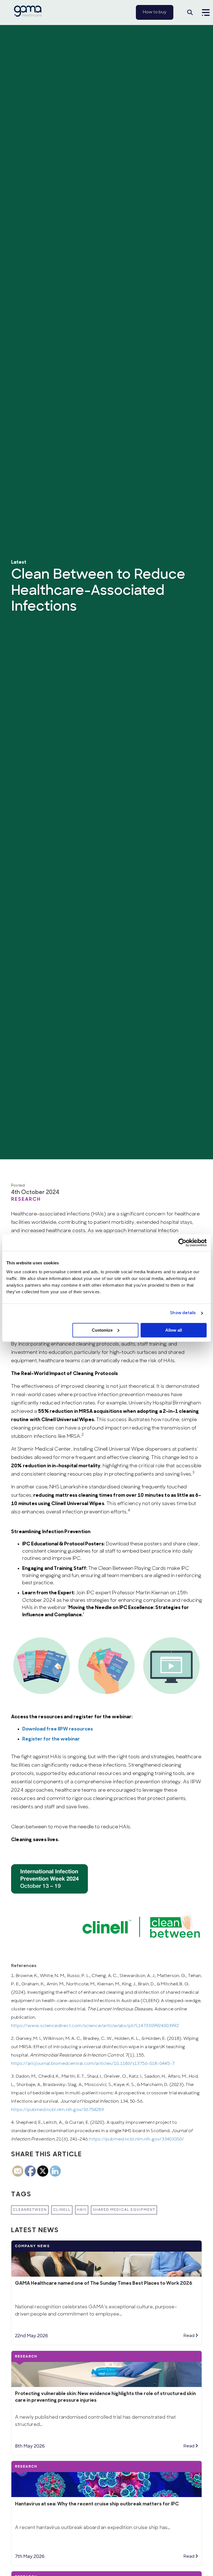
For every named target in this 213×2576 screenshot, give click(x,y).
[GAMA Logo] (28, 15)
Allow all (174, 1330)
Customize (102, 1330)
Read (189, 2336)
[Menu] (204, 13)
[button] (190, 13)
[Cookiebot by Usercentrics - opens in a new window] (182, 1243)
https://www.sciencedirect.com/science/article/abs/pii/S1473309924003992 (95, 2026)
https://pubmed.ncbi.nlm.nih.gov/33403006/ (137, 2139)
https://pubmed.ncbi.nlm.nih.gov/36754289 (57, 2110)
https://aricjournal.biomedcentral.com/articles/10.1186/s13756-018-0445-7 (93, 2064)
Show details (183, 1313)
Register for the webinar (51, 1739)
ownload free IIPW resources (59, 1729)
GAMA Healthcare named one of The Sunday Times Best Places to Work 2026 (104, 2283)
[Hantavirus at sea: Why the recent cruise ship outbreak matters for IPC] (106, 2479)
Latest (19, 562)
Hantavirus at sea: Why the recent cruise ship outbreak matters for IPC (97, 2504)
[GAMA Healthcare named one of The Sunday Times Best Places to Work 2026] (106, 2258)
